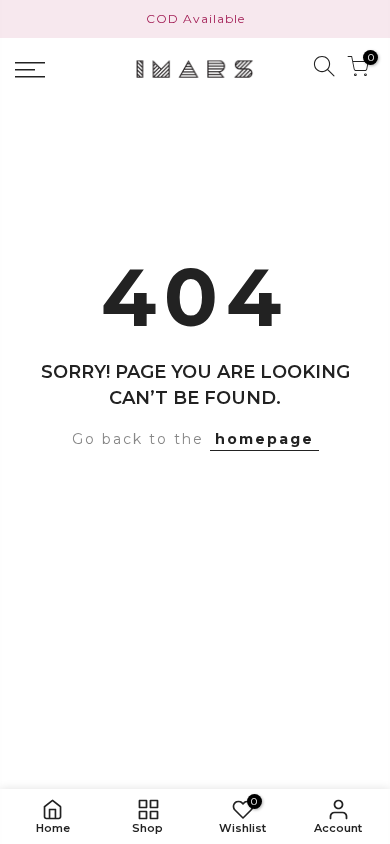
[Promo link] (195, 19)
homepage (264, 439)
